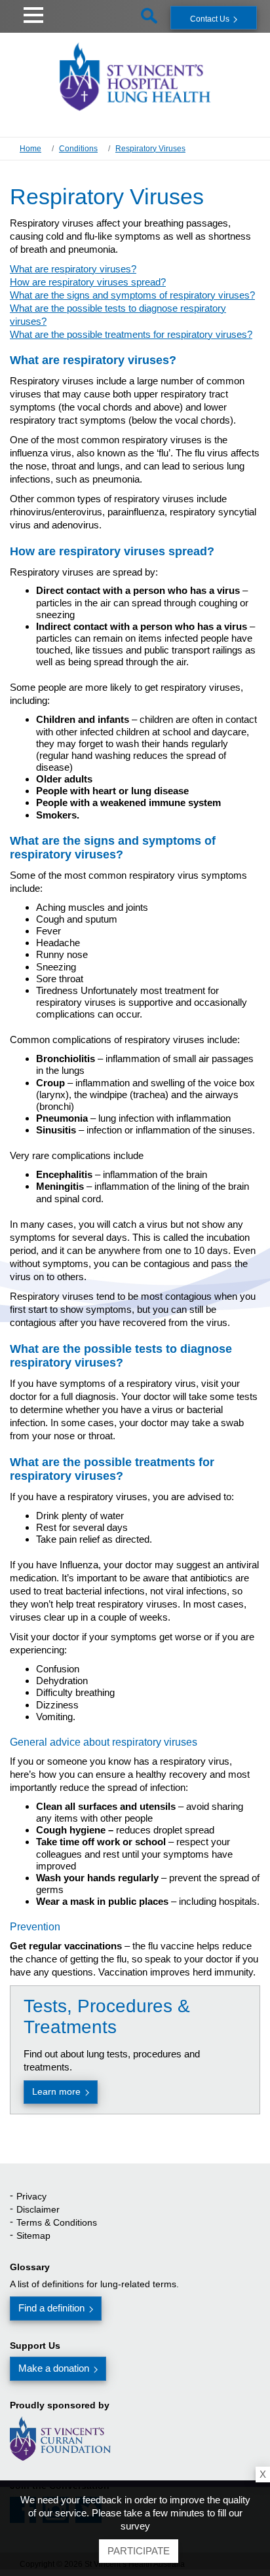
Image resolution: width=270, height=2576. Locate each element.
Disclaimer (38, 2209)
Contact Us (210, 19)
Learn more (56, 2091)
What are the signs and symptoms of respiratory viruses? (132, 295)
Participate (139, 2551)
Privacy (31, 2196)
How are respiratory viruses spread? (88, 282)
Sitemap (33, 2236)
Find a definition (51, 2308)
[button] (33, 13)
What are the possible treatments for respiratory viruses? (131, 334)
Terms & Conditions (57, 2222)
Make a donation (54, 2368)
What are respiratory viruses (70, 269)
